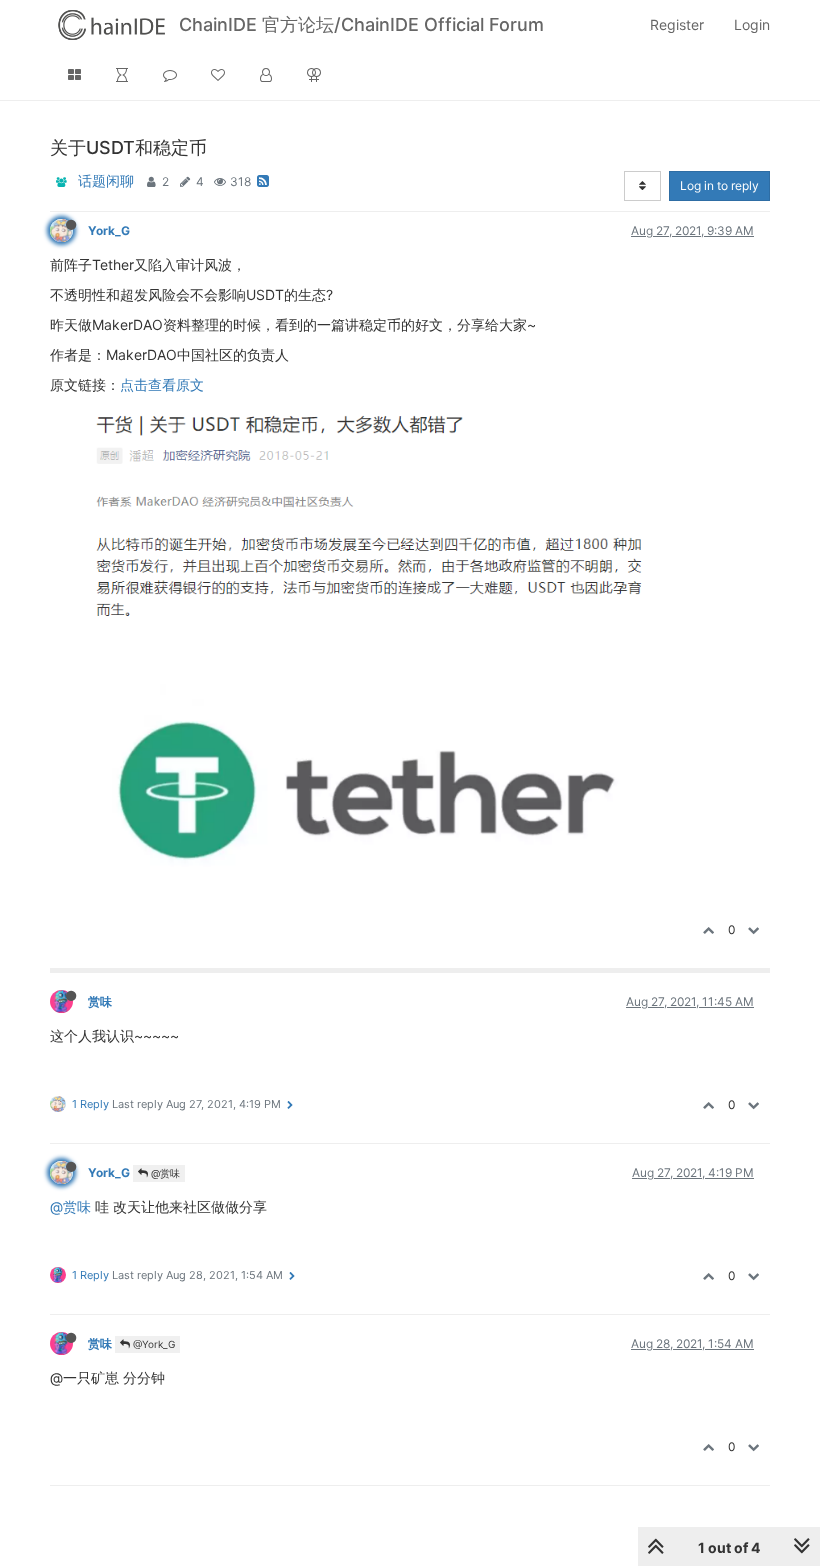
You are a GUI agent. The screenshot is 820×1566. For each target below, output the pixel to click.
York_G (109, 230)
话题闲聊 (106, 180)
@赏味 (164, 1173)
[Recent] (122, 75)
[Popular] (218, 75)
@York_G (152, 1344)
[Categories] (74, 75)
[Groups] (314, 75)
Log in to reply (719, 185)
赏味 (100, 1001)
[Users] (266, 75)
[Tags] (170, 75)
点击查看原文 (162, 384)
